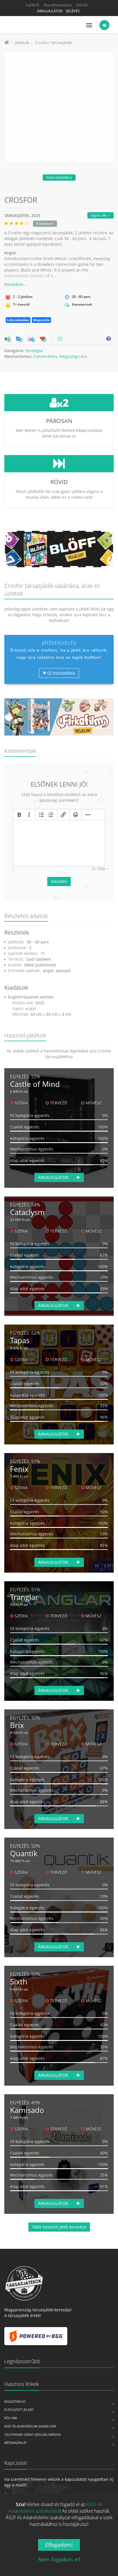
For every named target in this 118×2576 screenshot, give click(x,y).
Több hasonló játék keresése (59, 2227)
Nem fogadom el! (59, 2559)
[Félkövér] (19, 815)
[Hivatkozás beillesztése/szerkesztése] (63, 815)
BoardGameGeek (58, 5)
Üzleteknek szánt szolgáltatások (33, 2434)
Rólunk (11, 2418)
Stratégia (34, 351)
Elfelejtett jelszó (19, 2410)
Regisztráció (15, 2402)
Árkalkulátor (50, 11)
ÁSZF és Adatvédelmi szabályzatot (56, 2508)
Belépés (73, 11)
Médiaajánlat (15, 2443)
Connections (45, 356)
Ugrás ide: (99, 215)
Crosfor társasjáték (53, 42)
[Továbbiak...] (88, 815)
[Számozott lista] (51, 815)
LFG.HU (82, 5)
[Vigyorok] (76, 815)
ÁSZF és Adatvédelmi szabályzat (30, 2426)
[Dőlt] (29, 815)
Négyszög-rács (73, 356)
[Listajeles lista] (41, 815)
